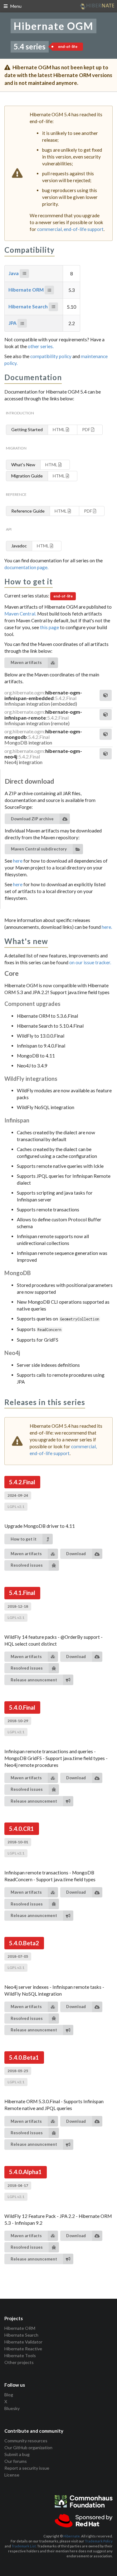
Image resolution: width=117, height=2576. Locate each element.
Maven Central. (21, 614)
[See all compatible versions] (24, 274)
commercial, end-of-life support (70, 229)
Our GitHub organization (28, 2447)
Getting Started (27, 429)
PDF (87, 429)
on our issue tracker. (90, 962)
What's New (23, 465)
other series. (41, 346)
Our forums (16, 2461)
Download (76, 1554)
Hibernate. (72, 2536)
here (18, 861)
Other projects (19, 2362)
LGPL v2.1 (16, 1507)
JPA (13, 323)
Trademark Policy (99, 2541)
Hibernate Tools (20, 2355)
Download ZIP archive (32, 819)
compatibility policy (51, 356)
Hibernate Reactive (23, 2349)
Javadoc (19, 546)
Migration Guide (27, 476)
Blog (9, 2395)
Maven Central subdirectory (39, 849)
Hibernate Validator (23, 2342)
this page (50, 627)
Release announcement (34, 1680)
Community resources (26, 2441)
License (12, 2475)
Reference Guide (28, 511)
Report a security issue (27, 2468)
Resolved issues (27, 1565)
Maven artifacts (26, 662)
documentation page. (26, 567)
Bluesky (12, 2408)
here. (107, 927)
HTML (59, 429)
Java (14, 273)
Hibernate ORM (27, 290)
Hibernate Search (29, 306)
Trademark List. (24, 2546)
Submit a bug (17, 2454)
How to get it (24, 1539)
